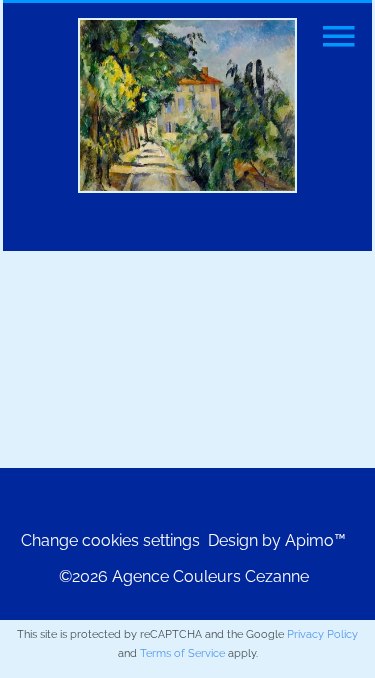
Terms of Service (182, 653)
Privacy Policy (322, 634)
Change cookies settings (110, 540)
